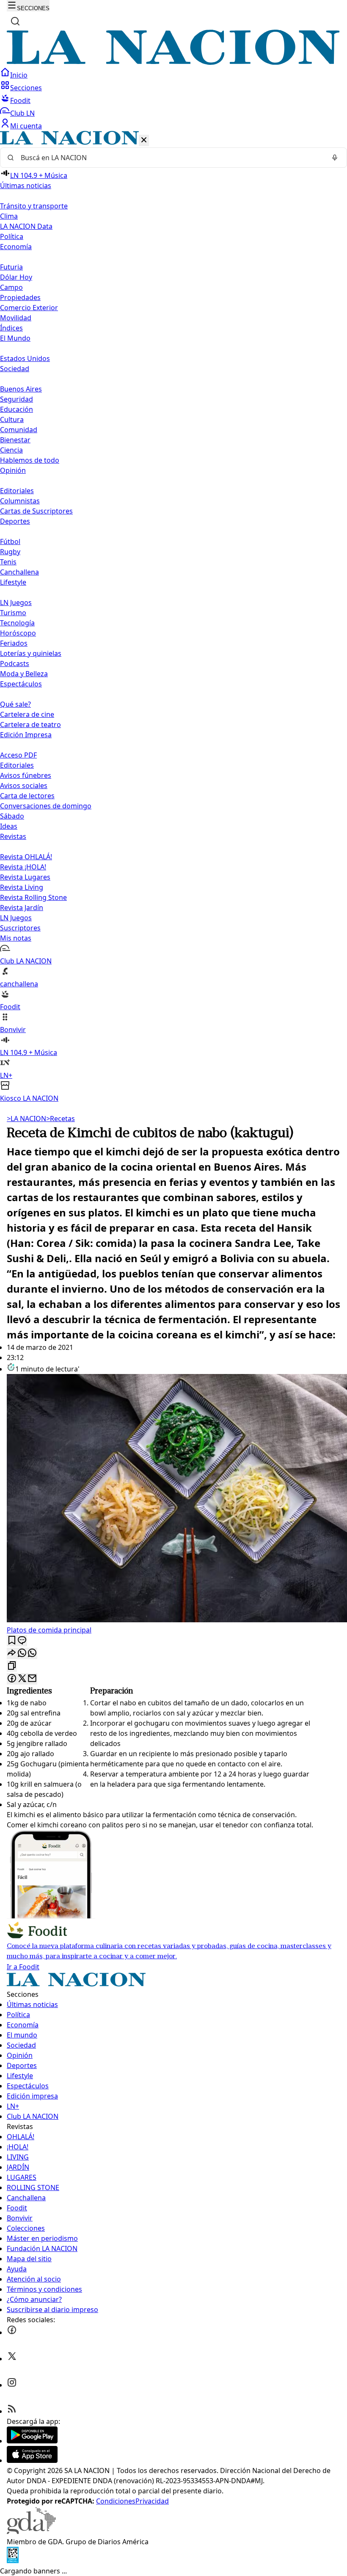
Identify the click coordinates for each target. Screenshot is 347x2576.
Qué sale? (15, 704)
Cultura (12, 419)
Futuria (11, 267)
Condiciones (116, 2501)
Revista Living (22, 887)
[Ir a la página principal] (173, 62)
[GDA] (31, 2532)
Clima (9, 216)
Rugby (10, 552)
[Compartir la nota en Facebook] (12, 1679)
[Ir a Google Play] (32, 2441)
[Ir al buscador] (15, 21)
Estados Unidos (25, 358)
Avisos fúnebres (26, 775)
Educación (17, 409)
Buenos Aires (21, 389)
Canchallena (19, 572)
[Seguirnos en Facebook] (12, 2332)
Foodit (20, 100)
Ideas (9, 826)
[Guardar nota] (12, 1641)
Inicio (19, 75)
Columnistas (20, 501)
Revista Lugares (25, 877)
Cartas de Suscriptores (36, 511)
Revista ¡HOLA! (23, 867)
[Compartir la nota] (12, 1653)
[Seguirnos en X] (12, 2359)
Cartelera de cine (27, 714)
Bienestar (15, 440)
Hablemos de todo (30, 460)
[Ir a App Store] (32, 2460)
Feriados (14, 643)
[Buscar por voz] (335, 158)
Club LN (22, 113)
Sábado (12, 816)
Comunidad (19, 430)
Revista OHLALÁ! (26, 857)
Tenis (8, 562)
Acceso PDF (18, 755)
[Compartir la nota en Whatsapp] (22, 1653)
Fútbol (10, 541)
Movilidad (16, 318)
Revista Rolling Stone (33, 897)
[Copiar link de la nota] (12, 1666)
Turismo (13, 613)
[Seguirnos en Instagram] (12, 2385)
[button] (173, 617)
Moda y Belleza (24, 674)
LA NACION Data (26, 226)
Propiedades (20, 297)
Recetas (61, 1119)
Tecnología (17, 623)
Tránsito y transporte (34, 206)
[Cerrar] (144, 140)
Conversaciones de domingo (46, 806)
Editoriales (17, 491)
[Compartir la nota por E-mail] (32, 1679)
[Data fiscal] (13, 2561)
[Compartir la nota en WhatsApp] (32, 1653)
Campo (11, 287)
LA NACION (26, 1119)
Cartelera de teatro (30, 724)
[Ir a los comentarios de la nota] (22, 1641)
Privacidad (152, 2501)
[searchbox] (170, 158)
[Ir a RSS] (12, 2411)
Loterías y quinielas (31, 653)
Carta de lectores (27, 796)
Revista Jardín (22, 908)
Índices (11, 328)
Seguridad (17, 399)
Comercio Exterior (29, 308)
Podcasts (15, 663)
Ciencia (11, 450)
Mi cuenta (26, 126)
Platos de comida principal (49, 1630)
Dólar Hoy (16, 277)
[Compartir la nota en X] (22, 1679)
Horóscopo (18, 633)
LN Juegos (16, 602)
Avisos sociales (24, 786)
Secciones (26, 88)
